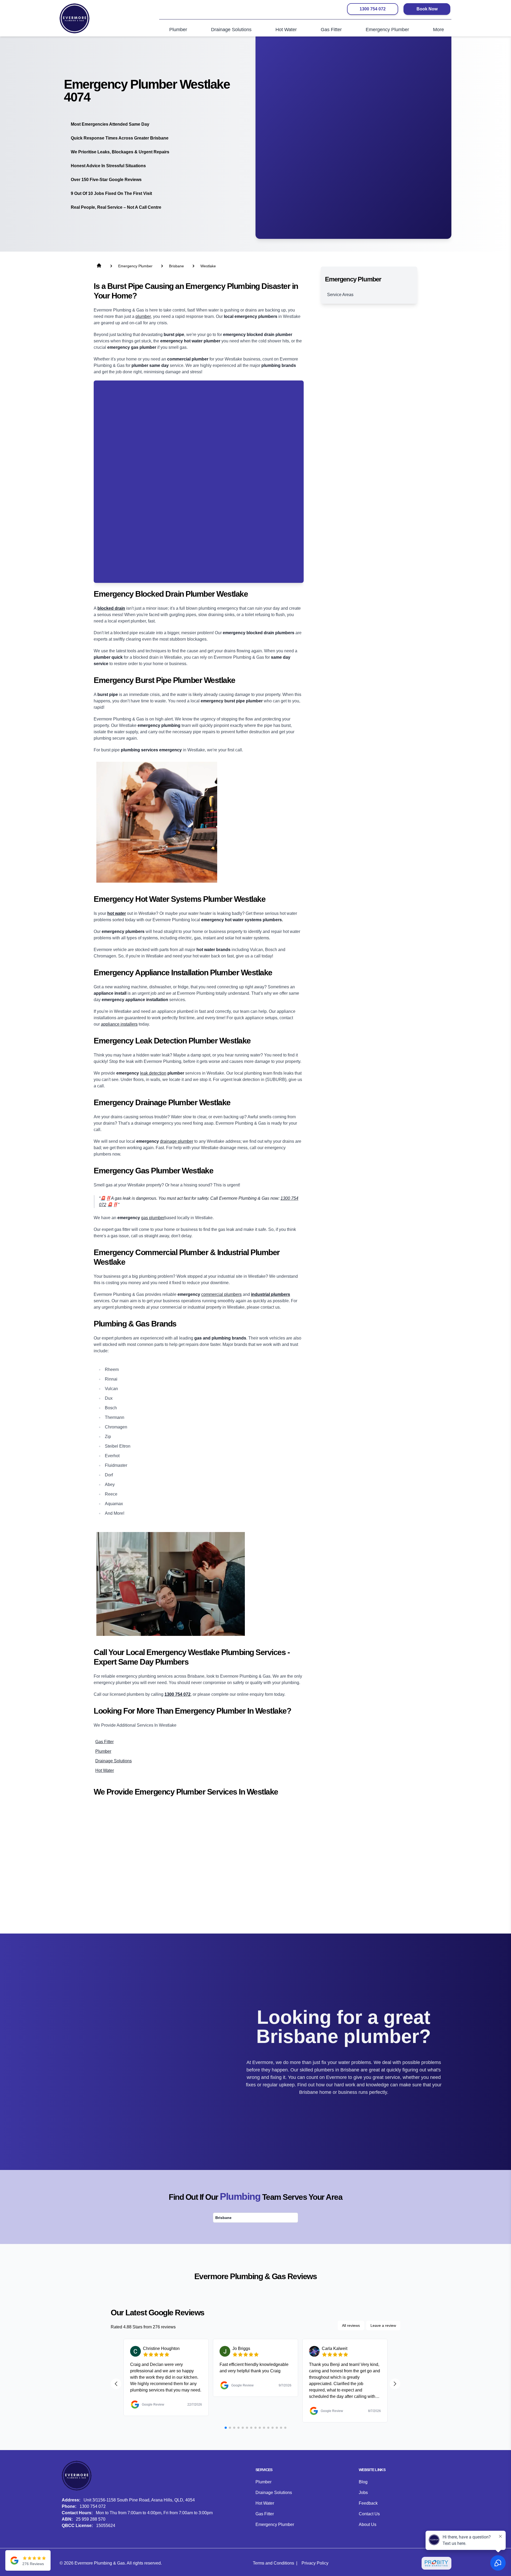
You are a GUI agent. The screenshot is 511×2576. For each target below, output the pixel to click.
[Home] (75, 18)
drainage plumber (177, 1141)
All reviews (351, 2325)
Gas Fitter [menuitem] (331, 30)
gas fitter (104, 1742)
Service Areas (340, 295)
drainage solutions (114, 1761)
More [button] (438, 30)
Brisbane (223, 2218)
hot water (105, 1770)
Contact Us (369, 2514)
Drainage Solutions (274, 2493)
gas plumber (153, 1218)
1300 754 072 (373, 9)
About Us (368, 2524)
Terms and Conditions (273, 2563)
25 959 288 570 (91, 2519)
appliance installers (119, 1024)
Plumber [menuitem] (178, 30)
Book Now (427, 9)
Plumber (263, 2482)
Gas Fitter (265, 2514)
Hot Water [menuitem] (286, 30)
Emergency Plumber (275, 2524)
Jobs (363, 2493)
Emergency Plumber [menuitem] (387, 30)
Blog (363, 2482)
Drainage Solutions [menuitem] (231, 30)
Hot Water (265, 2503)
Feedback (368, 2503)
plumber (143, 316)
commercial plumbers (221, 1294)
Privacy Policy (315, 2563)
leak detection (153, 1073)
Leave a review (383, 2325)
